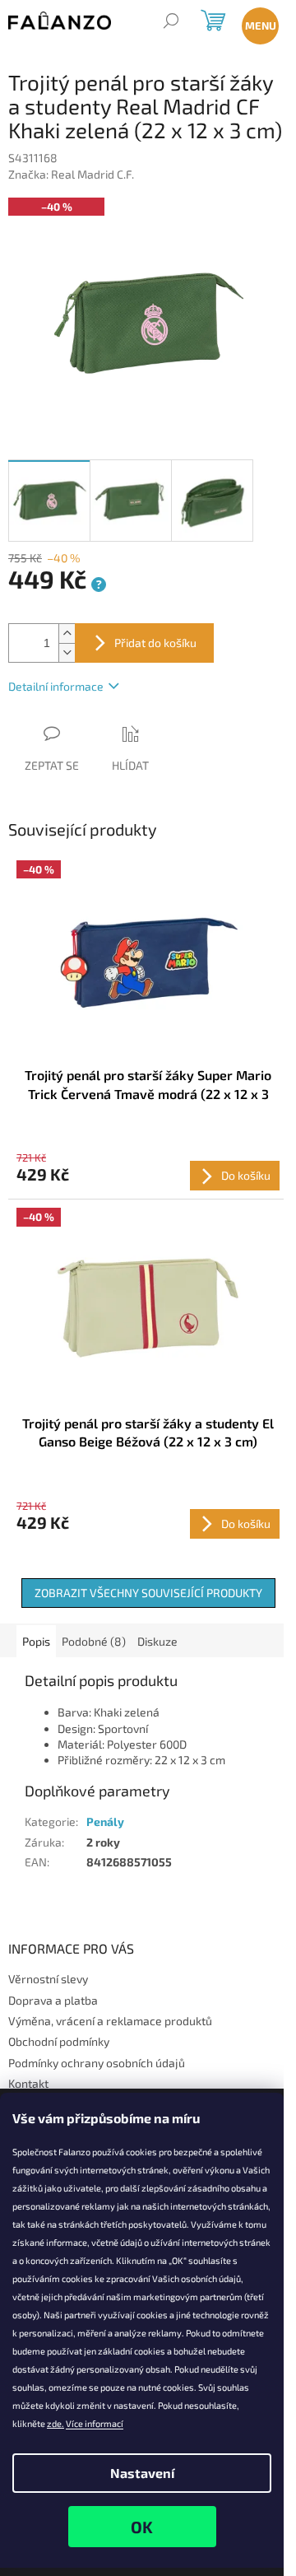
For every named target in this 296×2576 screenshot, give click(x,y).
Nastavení (142, 2473)
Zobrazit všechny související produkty (148, 1593)
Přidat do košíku (155, 643)
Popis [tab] (36, 1641)
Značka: (71, 174)
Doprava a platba (53, 2000)
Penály (105, 1821)
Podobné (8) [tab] (94, 1641)
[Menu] (257, 23)
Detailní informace (56, 686)
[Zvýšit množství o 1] (67, 634)
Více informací (95, 2423)
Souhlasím (142, 2527)
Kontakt (28, 2083)
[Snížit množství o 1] (67, 652)
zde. (55, 2423)
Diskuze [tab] (157, 1641)
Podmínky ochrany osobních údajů (97, 2063)
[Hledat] (171, 23)
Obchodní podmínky (59, 2041)
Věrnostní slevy (48, 1979)
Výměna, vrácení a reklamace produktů (110, 2021)
